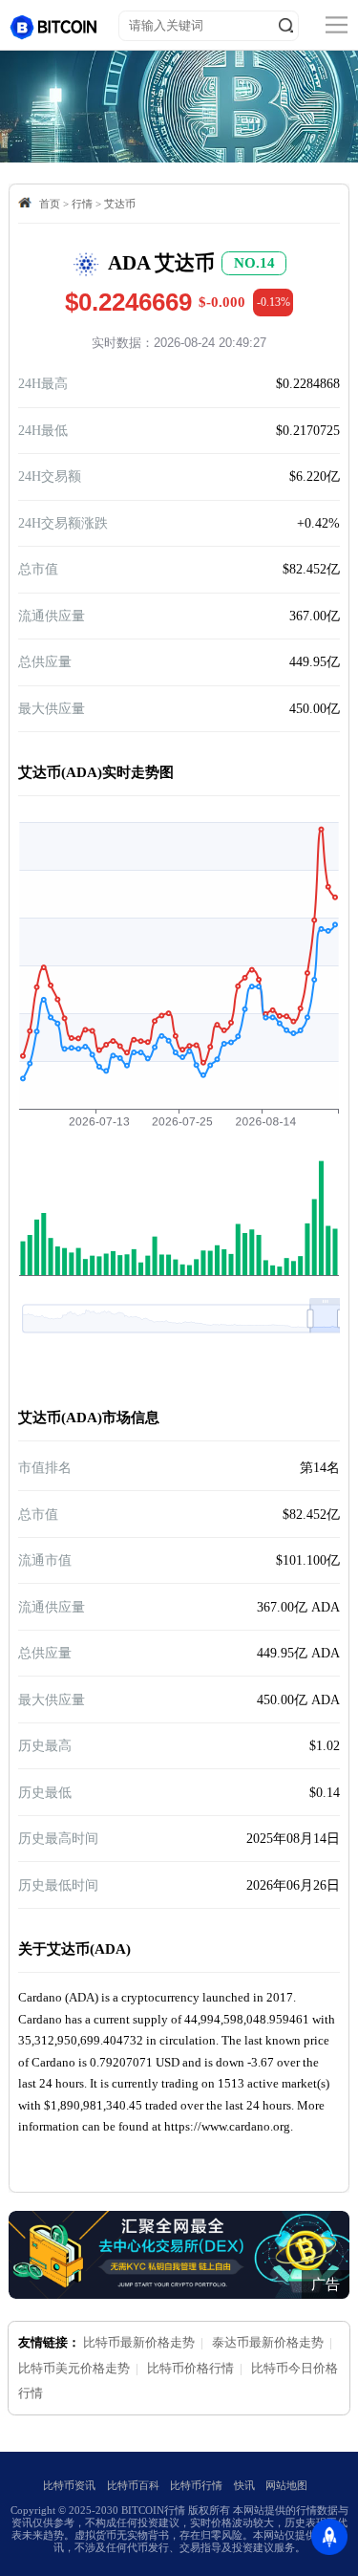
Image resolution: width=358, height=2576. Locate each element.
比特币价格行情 (190, 2368)
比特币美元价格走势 (74, 2368)
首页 (50, 204)
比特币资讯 (69, 2485)
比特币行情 (196, 2485)
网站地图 (286, 2485)
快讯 (244, 2485)
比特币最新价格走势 (139, 2342)
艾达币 (120, 204)
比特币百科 (133, 2485)
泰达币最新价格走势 (268, 2342)
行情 (82, 204)
